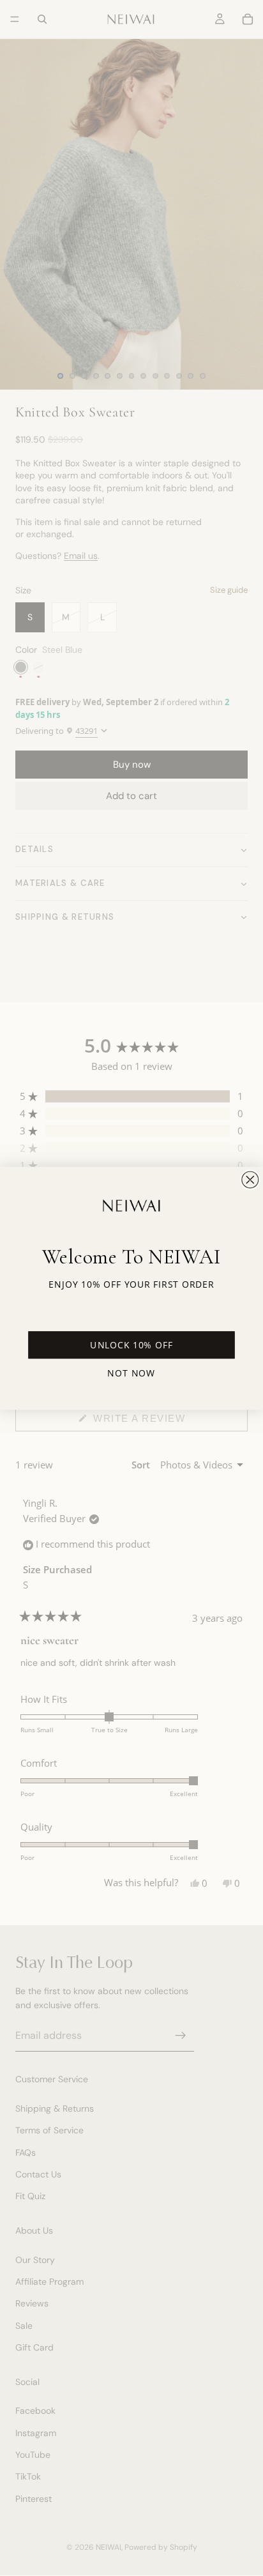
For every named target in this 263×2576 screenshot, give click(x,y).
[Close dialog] (250, 1180)
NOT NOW (131, 1372)
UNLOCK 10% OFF (131, 1345)
